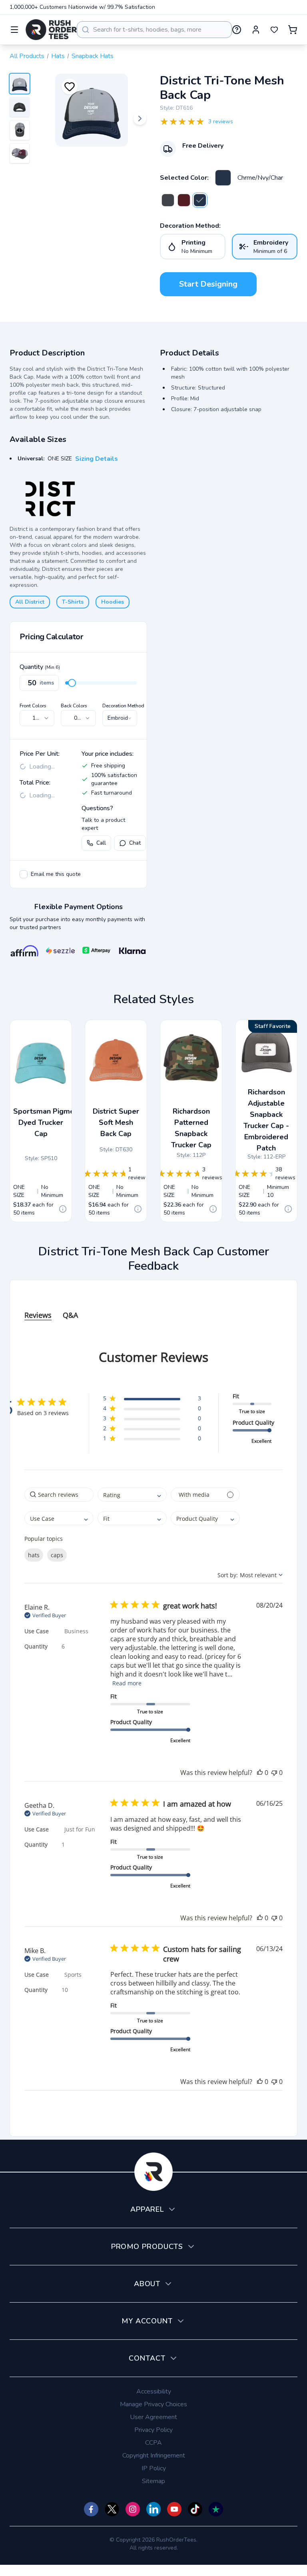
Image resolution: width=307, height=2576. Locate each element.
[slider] (72, 683)
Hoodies (113, 602)
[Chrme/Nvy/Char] (223, 178)
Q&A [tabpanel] (70, 1315)
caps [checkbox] (57, 1555)
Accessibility (154, 2391)
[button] (152, 1400)
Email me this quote (56, 874)
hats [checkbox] (34, 1555)
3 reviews (221, 121)
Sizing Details (97, 459)
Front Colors (33, 706)
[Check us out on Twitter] (112, 2509)
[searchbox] (59, 1495)
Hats (58, 56)
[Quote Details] (63, 1209)
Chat (135, 843)
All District (30, 602)
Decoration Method (123, 706)
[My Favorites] (274, 30)
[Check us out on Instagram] (133, 2509)
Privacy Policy (153, 2430)
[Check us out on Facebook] (91, 2509)
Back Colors (74, 706)
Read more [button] (127, 1683)
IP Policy (154, 2468)
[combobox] (154, 30)
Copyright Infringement (154, 2456)
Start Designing (208, 284)
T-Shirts (73, 602)
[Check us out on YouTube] (174, 2509)
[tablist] (153, 1307)
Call (101, 843)
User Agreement (153, 2417)
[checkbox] (24, 874)
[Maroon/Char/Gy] (184, 200)
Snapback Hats (93, 56)
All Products (27, 56)
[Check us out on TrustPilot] (216, 2509)
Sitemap (153, 2481)
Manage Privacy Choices (153, 2404)
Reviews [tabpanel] (38, 1315)
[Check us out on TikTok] (195, 2509)
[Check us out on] (153, 2509)
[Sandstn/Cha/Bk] (168, 200)
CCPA (153, 2443)
